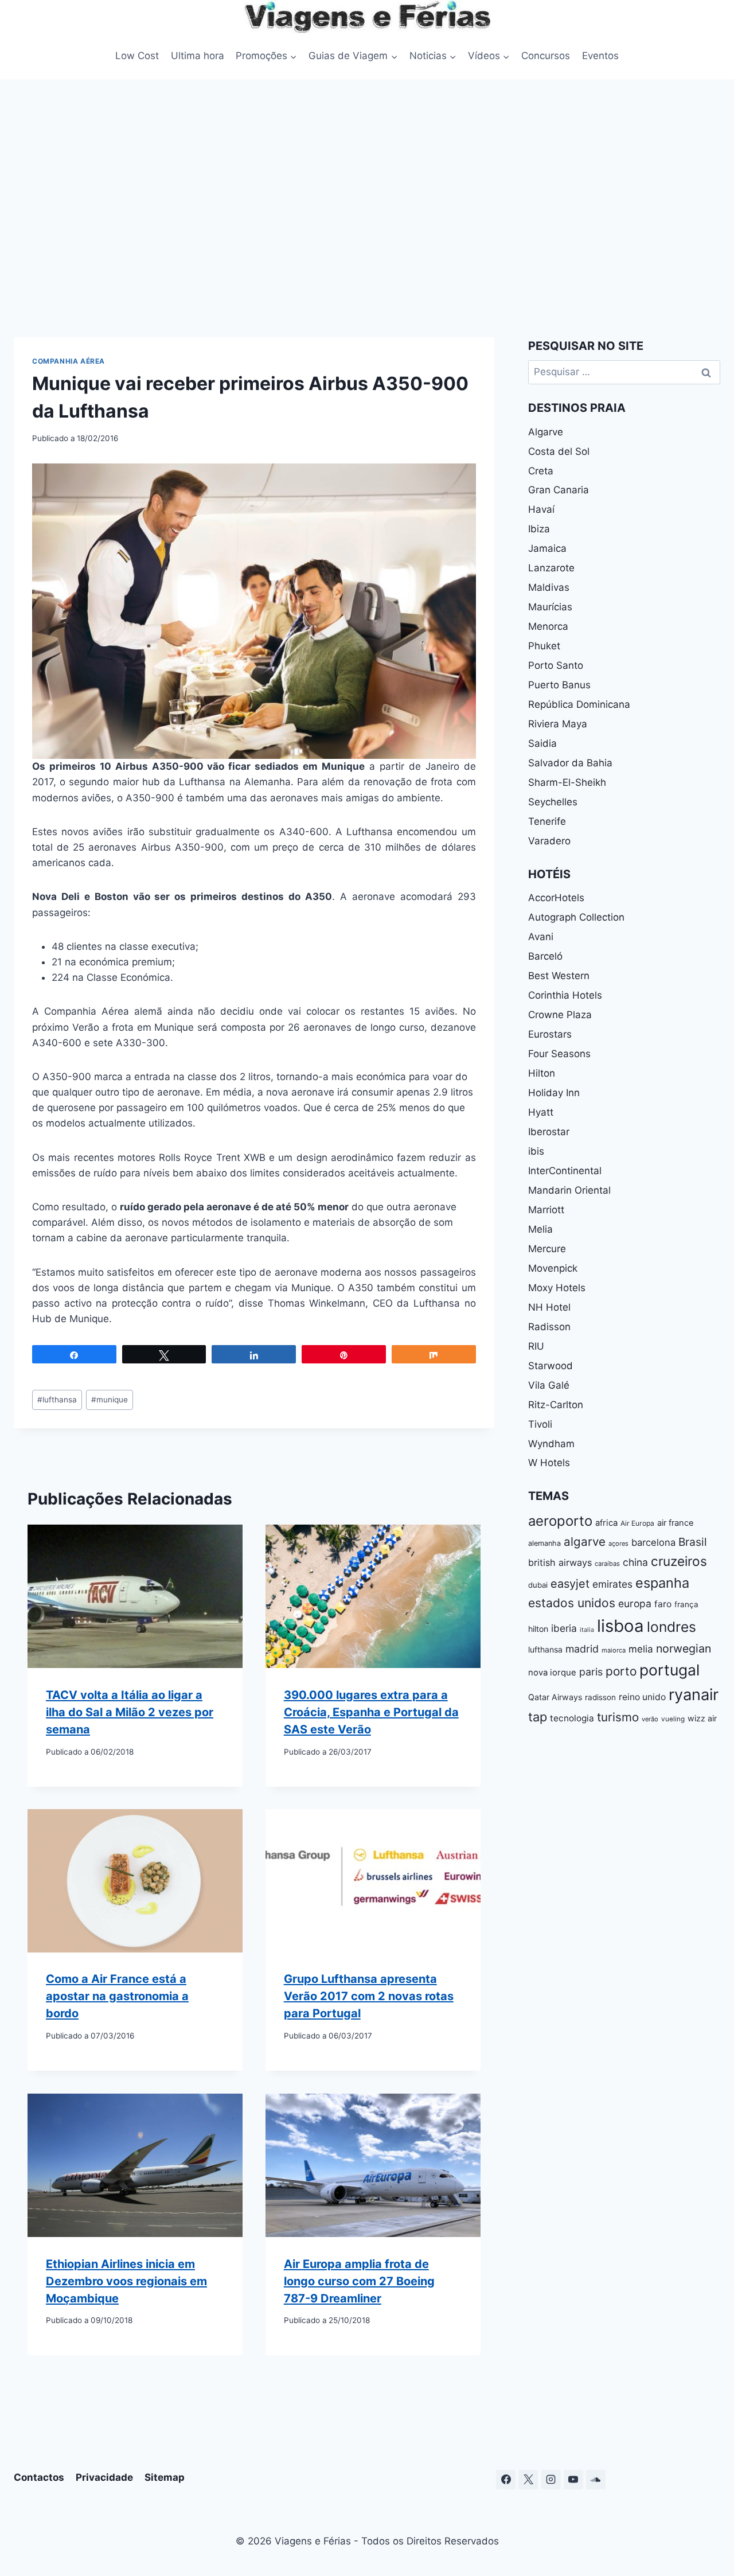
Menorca (548, 626)
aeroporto (560, 1521)
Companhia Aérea (69, 361)
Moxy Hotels (557, 1288)
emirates (612, 1584)
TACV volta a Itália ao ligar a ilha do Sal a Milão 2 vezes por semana (130, 1712)
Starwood (550, 1366)
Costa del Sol (559, 451)
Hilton (542, 1073)
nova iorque (552, 1673)
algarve (585, 1542)
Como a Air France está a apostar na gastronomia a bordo (117, 1997)
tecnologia (572, 1718)
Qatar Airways (555, 1697)
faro (663, 1604)
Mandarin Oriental (569, 1190)
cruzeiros (679, 1561)
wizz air (702, 1718)
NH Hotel (549, 1307)
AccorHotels (556, 898)
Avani (541, 937)
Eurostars (550, 1034)
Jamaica (547, 548)
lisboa (620, 1626)
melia (641, 1649)
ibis (536, 1151)
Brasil (693, 1542)
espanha (662, 1583)
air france (676, 1523)
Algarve (546, 432)
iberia (564, 1628)
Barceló (545, 956)
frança (686, 1604)
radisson (600, 1697)
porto (621, 1671)
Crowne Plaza (560, 1015)
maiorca (614, 1650)
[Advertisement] (367, 205)
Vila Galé (549, 1385)
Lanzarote (551, 568)
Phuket (544, 646)
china (635, 1562)
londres (671, 1627)
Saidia (542, 743)
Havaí (541, 509)
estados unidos (572, 1603)
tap (538, 1717)
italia (587, 1630)
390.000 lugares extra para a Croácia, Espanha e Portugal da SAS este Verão (371, 1712)
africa (606, 1523)
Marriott (546, 1210)
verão (650, 1719)
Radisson (549, 1327)
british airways (560, 1562)
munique (110, 1400)
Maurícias (550, 607)
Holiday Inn (554, 1093)
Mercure (547, 1249)
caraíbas (607, 1564)
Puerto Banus (559, 685)
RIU (536, 1346)
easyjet (570, 1584)
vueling (673, 1719)
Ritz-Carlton (556, 1405)
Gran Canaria (559, 490)
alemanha (544, 1543)
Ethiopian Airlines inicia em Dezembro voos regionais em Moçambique (126, 2281)
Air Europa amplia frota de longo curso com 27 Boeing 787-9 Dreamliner (359, 2281)
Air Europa (637, 1523)
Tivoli (540, 1424)
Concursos (546, 56)
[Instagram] (551, 2480)
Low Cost (137, 56)
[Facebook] (506, 2480)
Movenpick (553, 1268)
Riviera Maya (558, 724)
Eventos (600, 56)
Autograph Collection (576, 917)
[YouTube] (573, 2480)
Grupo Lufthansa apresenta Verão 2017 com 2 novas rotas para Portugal (369, 1997)
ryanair (694, 1695)
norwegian (684, 1649)
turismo (618, 1717)
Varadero (549, 841)
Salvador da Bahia (570, 763)
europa (635, 1603)
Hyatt (541, 1112)
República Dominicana (579, 704)
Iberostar (549, 1132)
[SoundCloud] (596, 2480)
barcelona (653, 1542)
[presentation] (135, 1596)
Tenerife (547, 821)
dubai (538, 1585)
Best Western (559, 976)
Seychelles (553, 802)
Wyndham (551, 1444)
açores (618, 1544)
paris (591, 1672)
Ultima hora (198, 56)
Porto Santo (556, 665)
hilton (538, 1629)
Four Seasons (559, 1054)
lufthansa (57, 1400)
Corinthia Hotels (565, 995)
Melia (540, 1229)
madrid (582, 1649)
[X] (528, 2480)
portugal (669, 1670)
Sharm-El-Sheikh (567, 782)
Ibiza (539, 529)
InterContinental (565, 1171)
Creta (541, 471)
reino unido (642, 1697)
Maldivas (549, 587)
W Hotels (549, 1463)
